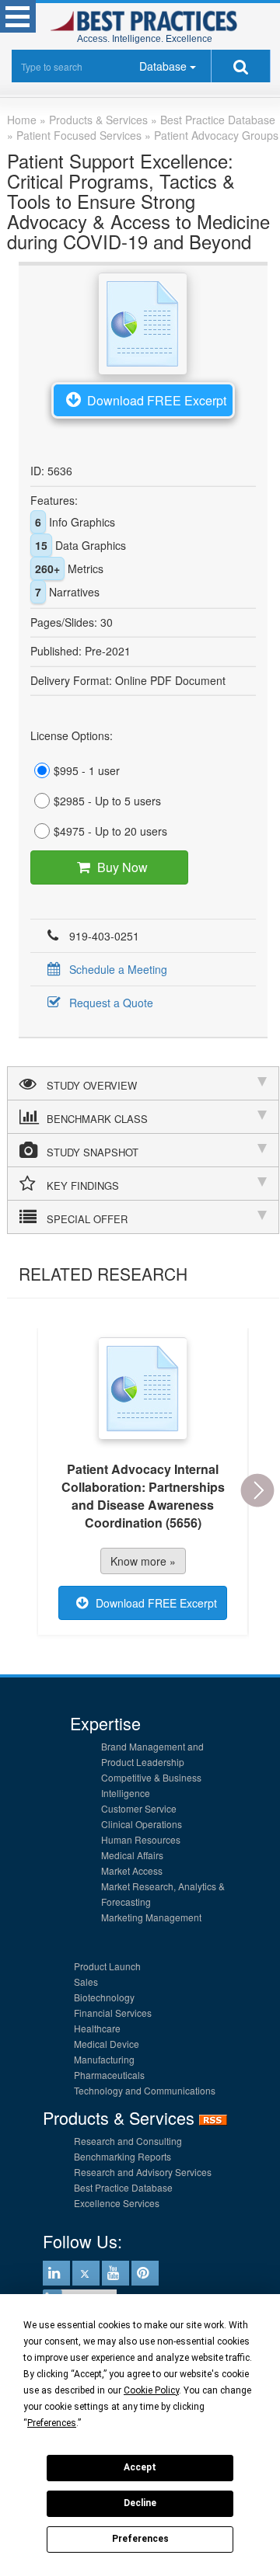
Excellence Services (117, 2203)
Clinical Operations (142, 1824)
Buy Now (122, 867)
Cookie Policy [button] (151, 2390)
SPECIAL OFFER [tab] (87, 1219)
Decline (140, 2503)
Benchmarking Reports (122, 2156)
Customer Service (139, 1808)
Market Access (132, 1870)
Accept (140, 2467)
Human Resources (141, 1839)
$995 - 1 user (87, 770)
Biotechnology (104, 1997)
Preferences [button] (52, 2423)
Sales (86, 1982)
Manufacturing (104, 2059)
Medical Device (107, 2044)
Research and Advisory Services (143, 2172)
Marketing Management (151, 1917)
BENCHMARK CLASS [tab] (97, 1119)
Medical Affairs (132, 1855)
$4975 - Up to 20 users (110, 831)
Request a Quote (111, 1003)
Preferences (140, 2539)
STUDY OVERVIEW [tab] (92, 1085)
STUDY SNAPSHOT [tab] (93, 1152)
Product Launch (107, 1966)
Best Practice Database (123, 2187)
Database (163, 66)
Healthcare (97, 2028)
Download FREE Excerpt (157, 400)
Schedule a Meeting (118, 969)
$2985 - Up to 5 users (107, 801)
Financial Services (113, 2013)
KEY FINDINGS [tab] (83, 1185)
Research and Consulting (128, 2141)
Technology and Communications (145, 2090)
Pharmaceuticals (109, 2075)
